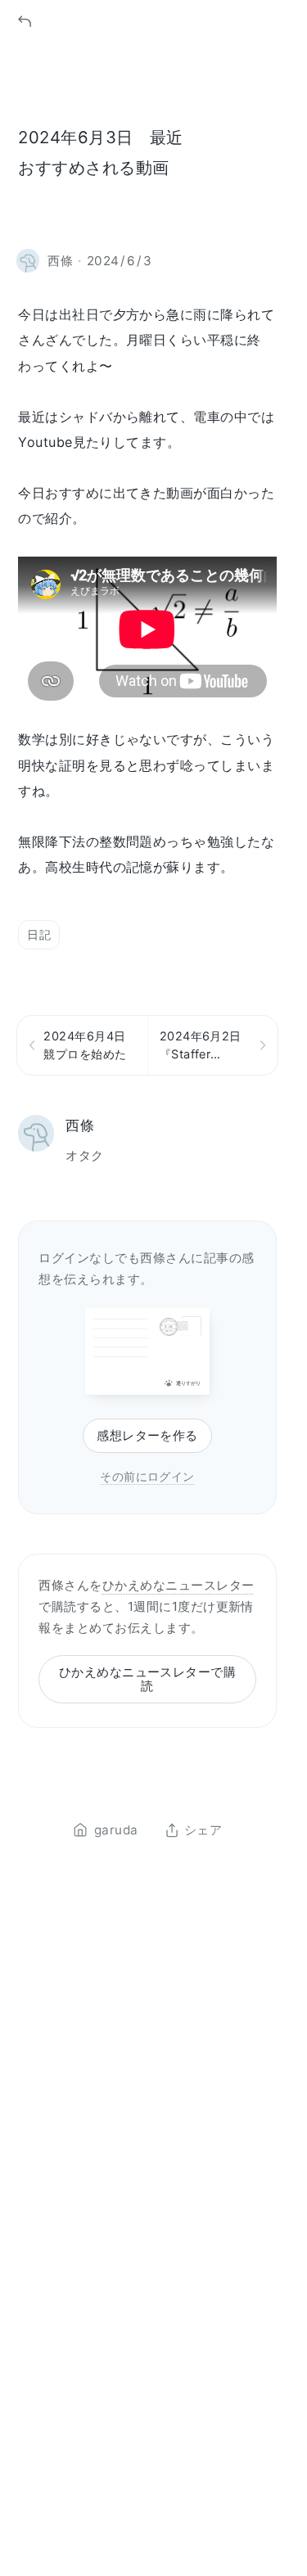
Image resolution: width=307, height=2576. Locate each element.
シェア (203, 1830)
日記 (39, 934)
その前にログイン (147, 1476)
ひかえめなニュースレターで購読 (148, 1679)
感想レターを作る (147, 1435)
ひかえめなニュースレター (178, 1585)
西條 (80, 1125)
